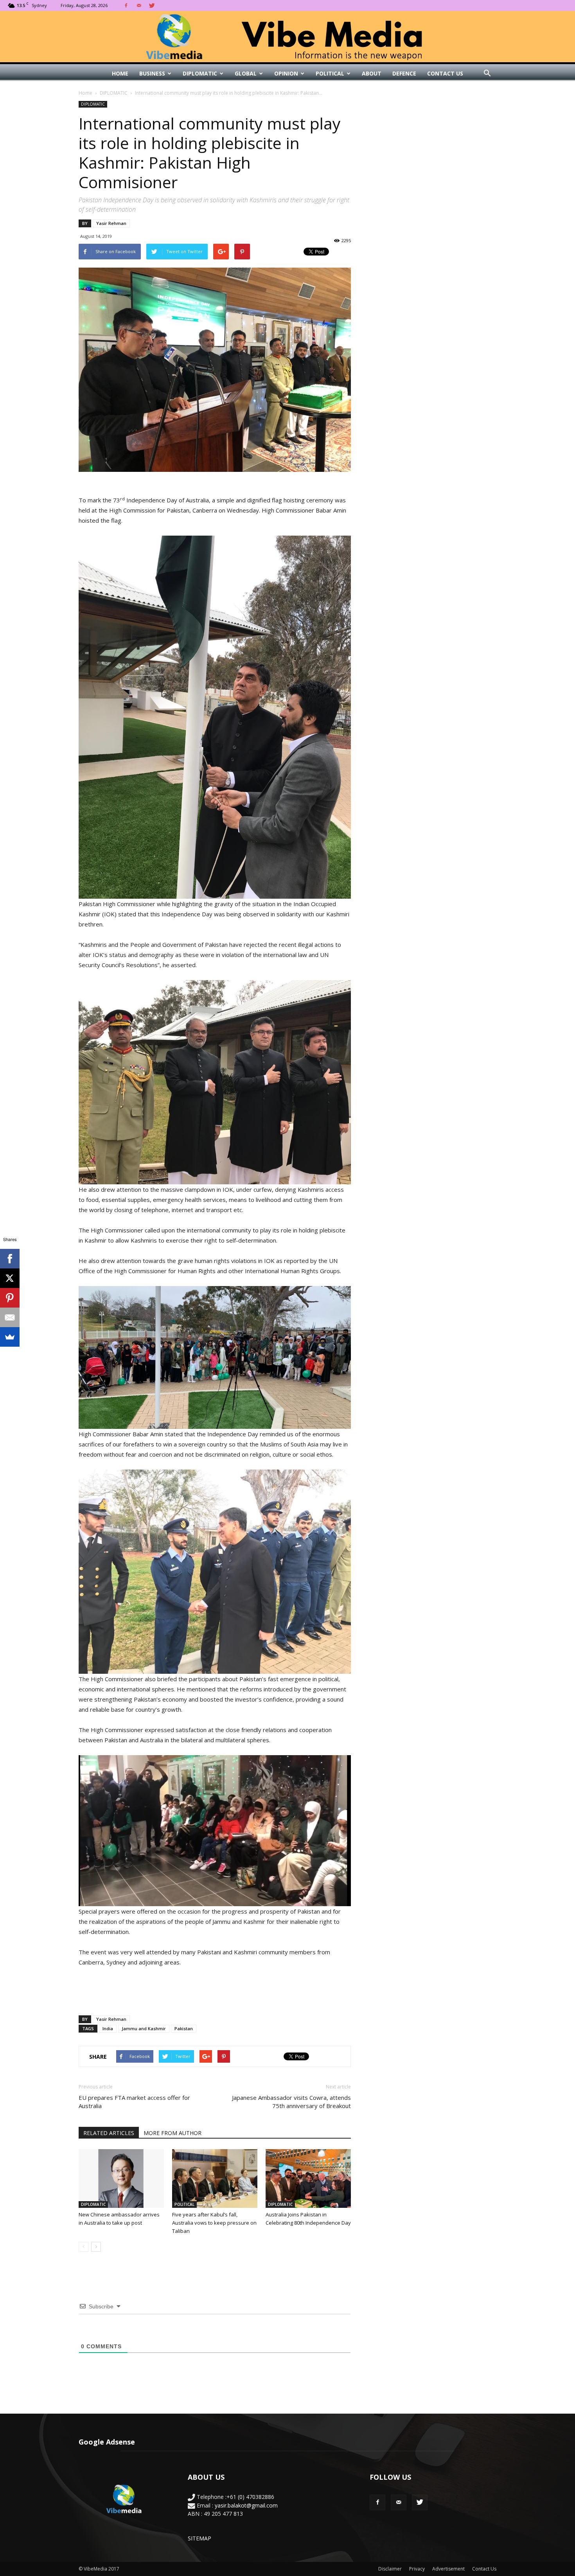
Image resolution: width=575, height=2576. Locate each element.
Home (120, 73)
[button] (487, 74)
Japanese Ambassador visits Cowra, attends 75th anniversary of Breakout (291, 2102)
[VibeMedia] (287, 37)
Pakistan (184, 2028)
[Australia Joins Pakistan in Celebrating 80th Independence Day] (308, 2178)
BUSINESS (152, 73)
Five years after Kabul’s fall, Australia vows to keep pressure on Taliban (214, 2223)
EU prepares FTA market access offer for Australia (134, 2102)
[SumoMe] (10, 1337)
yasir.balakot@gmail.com (246, 2505)
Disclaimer (390, 2569)
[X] (10, 1278)
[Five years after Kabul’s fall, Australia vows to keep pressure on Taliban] (215, 2178)
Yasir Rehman (111, 223)
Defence (404, 73)
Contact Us (445, 73)
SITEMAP (199, 2538)
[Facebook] (126, 5)
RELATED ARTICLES (109, 2133)
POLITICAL (330, 73)
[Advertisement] (215, 1989)
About (372, 73)
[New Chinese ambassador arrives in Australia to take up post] (121, 2178)
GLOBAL (246, 73)
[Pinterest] (10, 1298)
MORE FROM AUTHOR (172, 2133)
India (108, 2028)
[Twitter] (152, 5)
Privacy (417, 2569)
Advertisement (448, 2569)
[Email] (10, 1317)
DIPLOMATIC (200, 73)
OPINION (286, 73)
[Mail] (139, 5)
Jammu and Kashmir (144, 2028)
